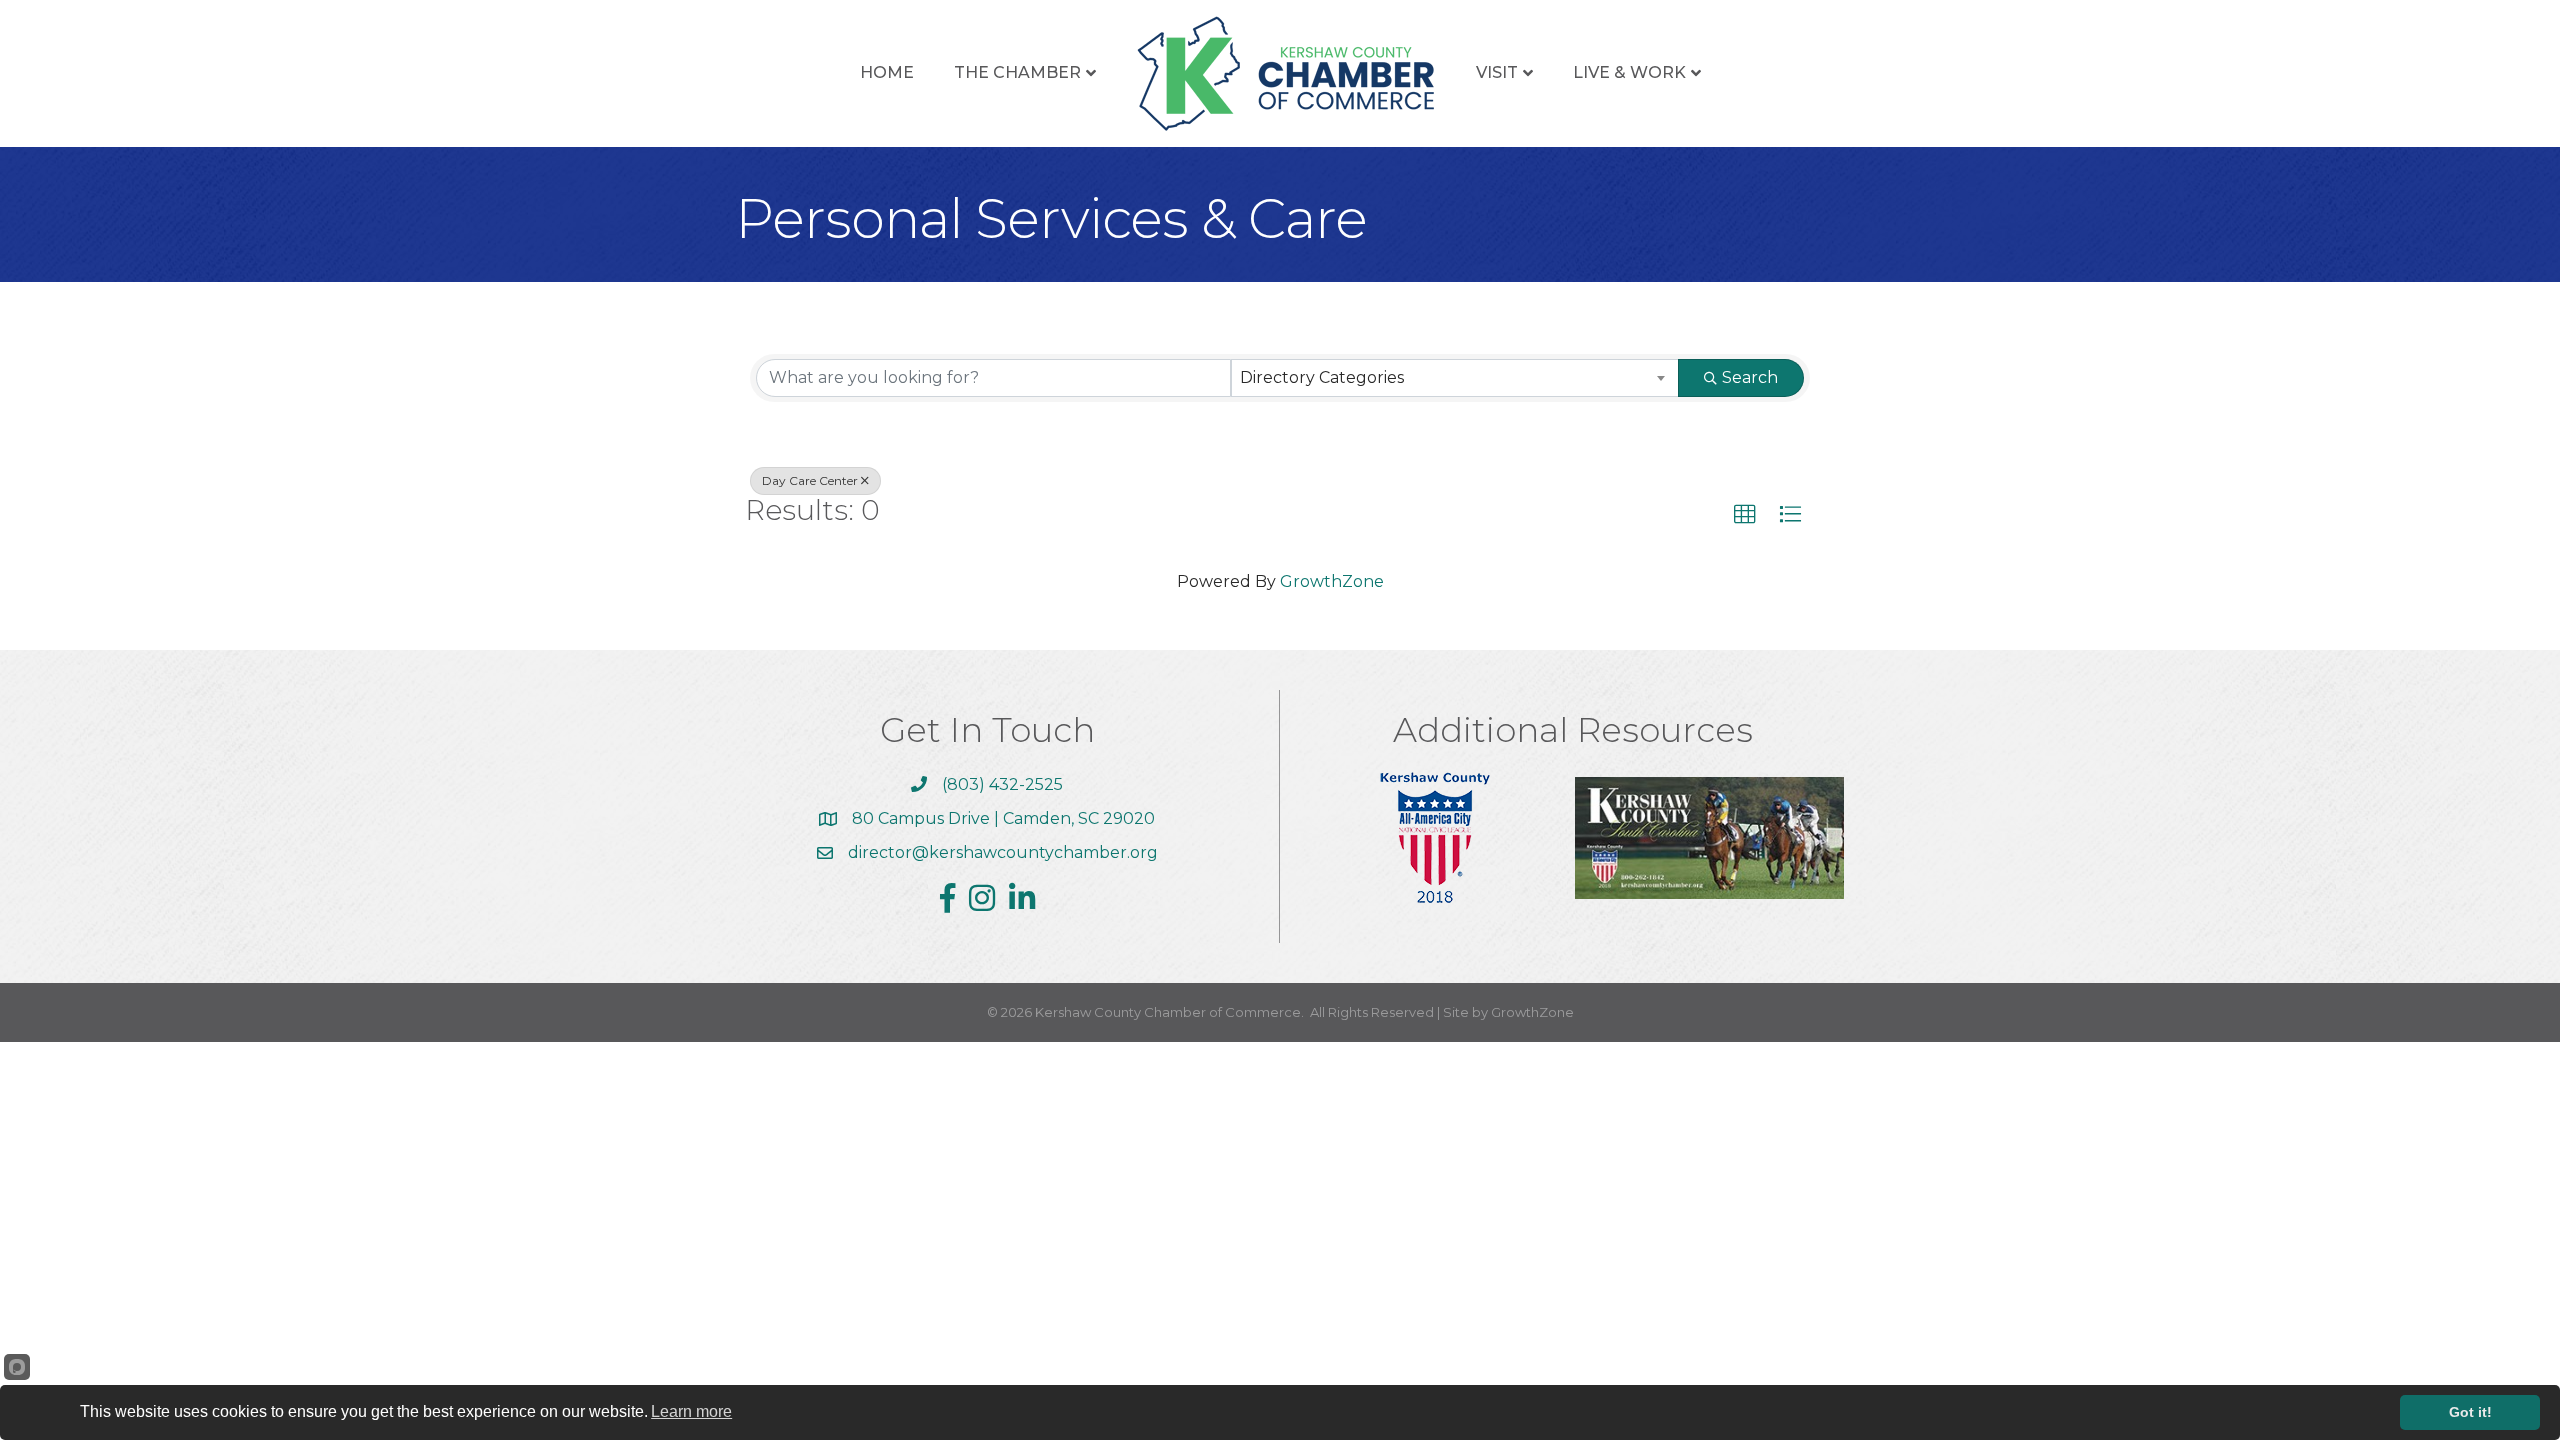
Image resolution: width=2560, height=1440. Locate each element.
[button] (1745, 515)
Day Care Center (810, 480)
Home (887, 72)
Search (1750, 377)
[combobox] (1455, 378)
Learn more (691, 1411)
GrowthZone (1332, 581)
